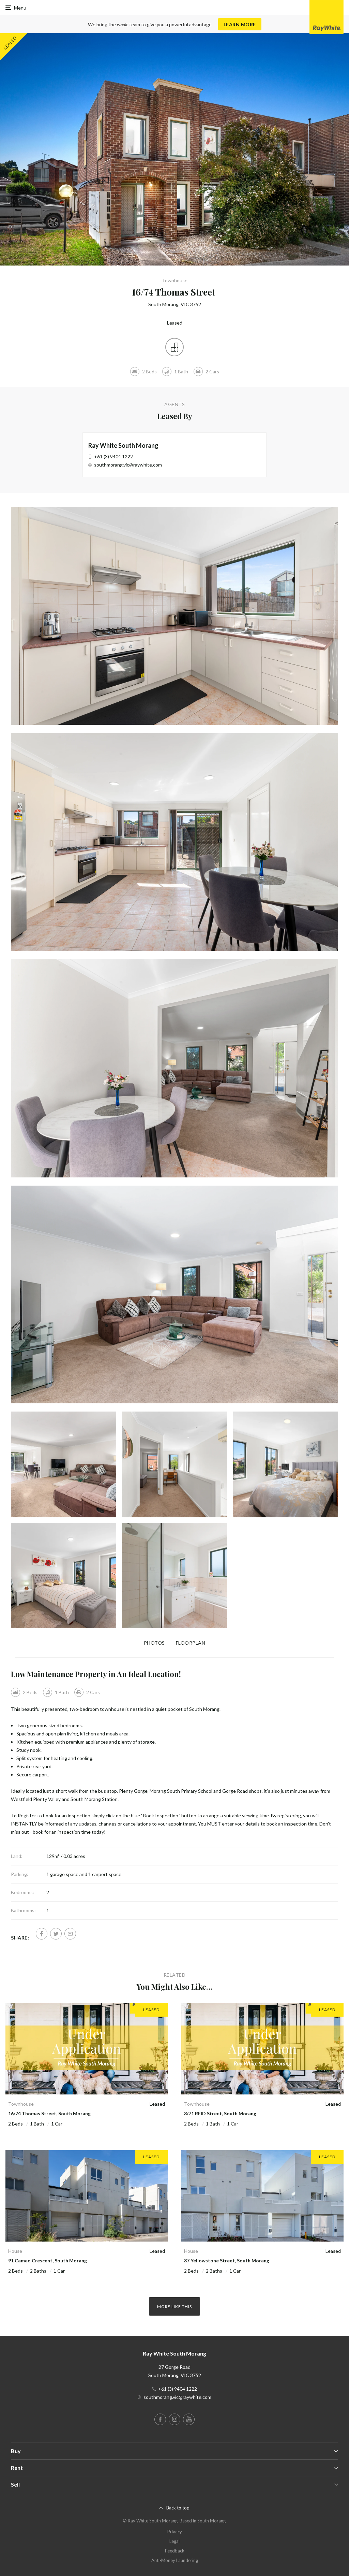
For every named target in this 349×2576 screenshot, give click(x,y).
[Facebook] (160, 2419)
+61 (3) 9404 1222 (113, 456)
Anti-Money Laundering (175, 2560)
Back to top (178, 2508)
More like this (174, 2307)
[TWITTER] (56, 1934)
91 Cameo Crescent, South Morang (48, 2260)
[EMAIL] (70, 1934)
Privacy (175, 2532)
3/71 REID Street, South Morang (220, 2113)
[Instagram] (174, 2419)
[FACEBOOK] (42, 1934)
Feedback (175, 2551)
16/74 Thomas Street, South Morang (49, 2113)
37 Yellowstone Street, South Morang (227, 2260)
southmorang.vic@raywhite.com (128, 465)
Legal (174, 2541)
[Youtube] (189, 2419)
